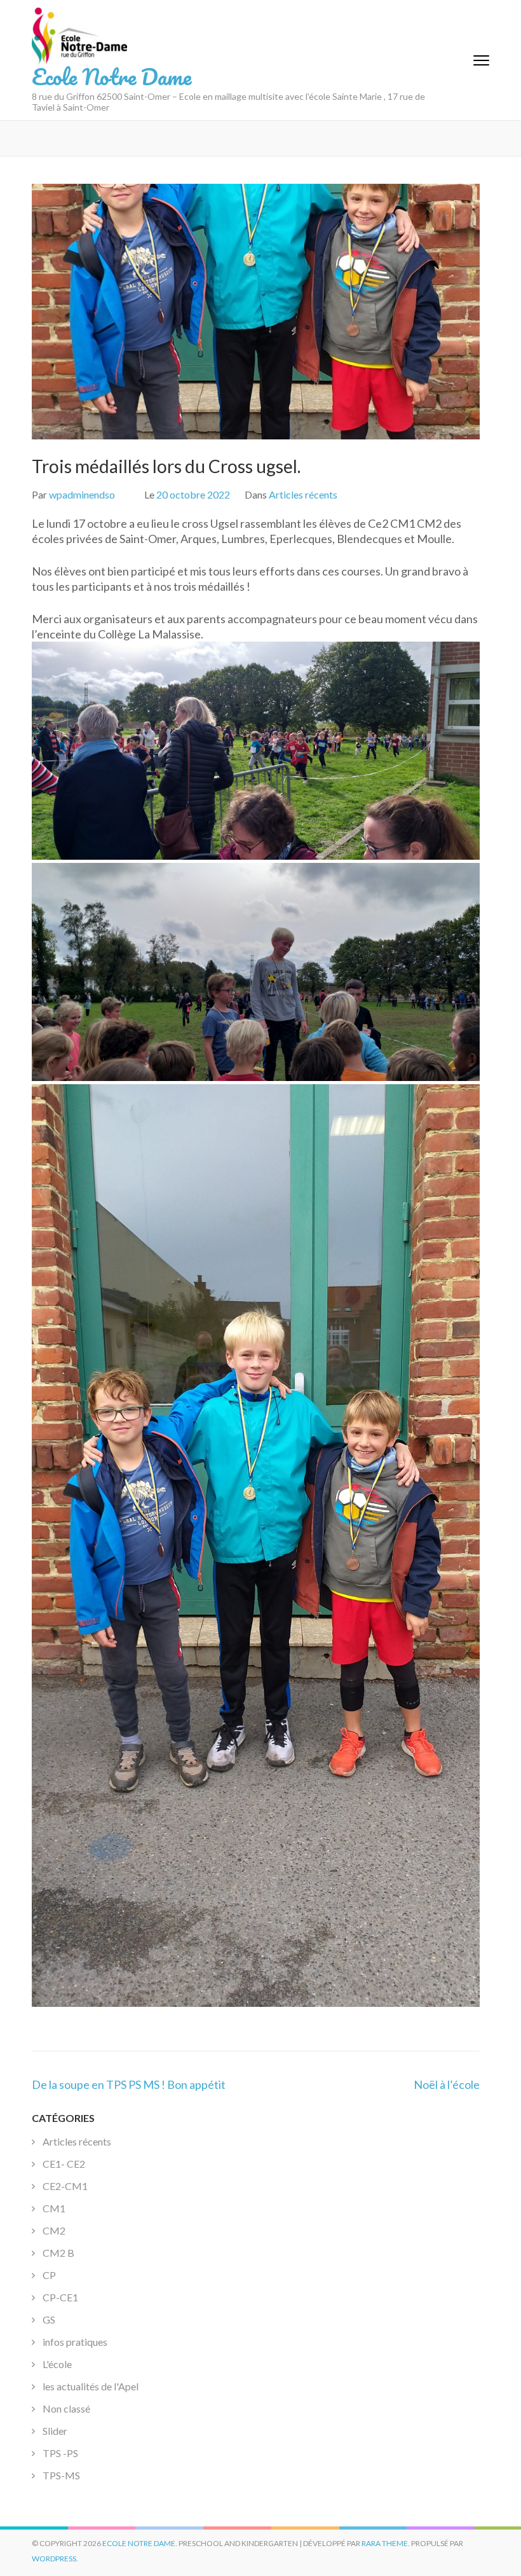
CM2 (54, 2230)
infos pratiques (75, 2342)
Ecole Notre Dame (112, 76)
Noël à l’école (447, 2084)
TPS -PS (60, 2453)
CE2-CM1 (65, 2186)
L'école (57, 2364)
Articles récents (303, 494)
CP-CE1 (60, 2297)
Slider (55, 2431)
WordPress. (55, 2559)
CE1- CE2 (64, 2164)
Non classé (66, 2408)
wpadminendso (82, 494)
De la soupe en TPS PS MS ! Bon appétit (129, 2084)
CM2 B (58, 2253)
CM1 (54, 2208)
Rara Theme (385, 2543)
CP (49, 2275)
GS (49, 2319)
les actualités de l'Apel (91, 2386)
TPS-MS (61, 2475)
